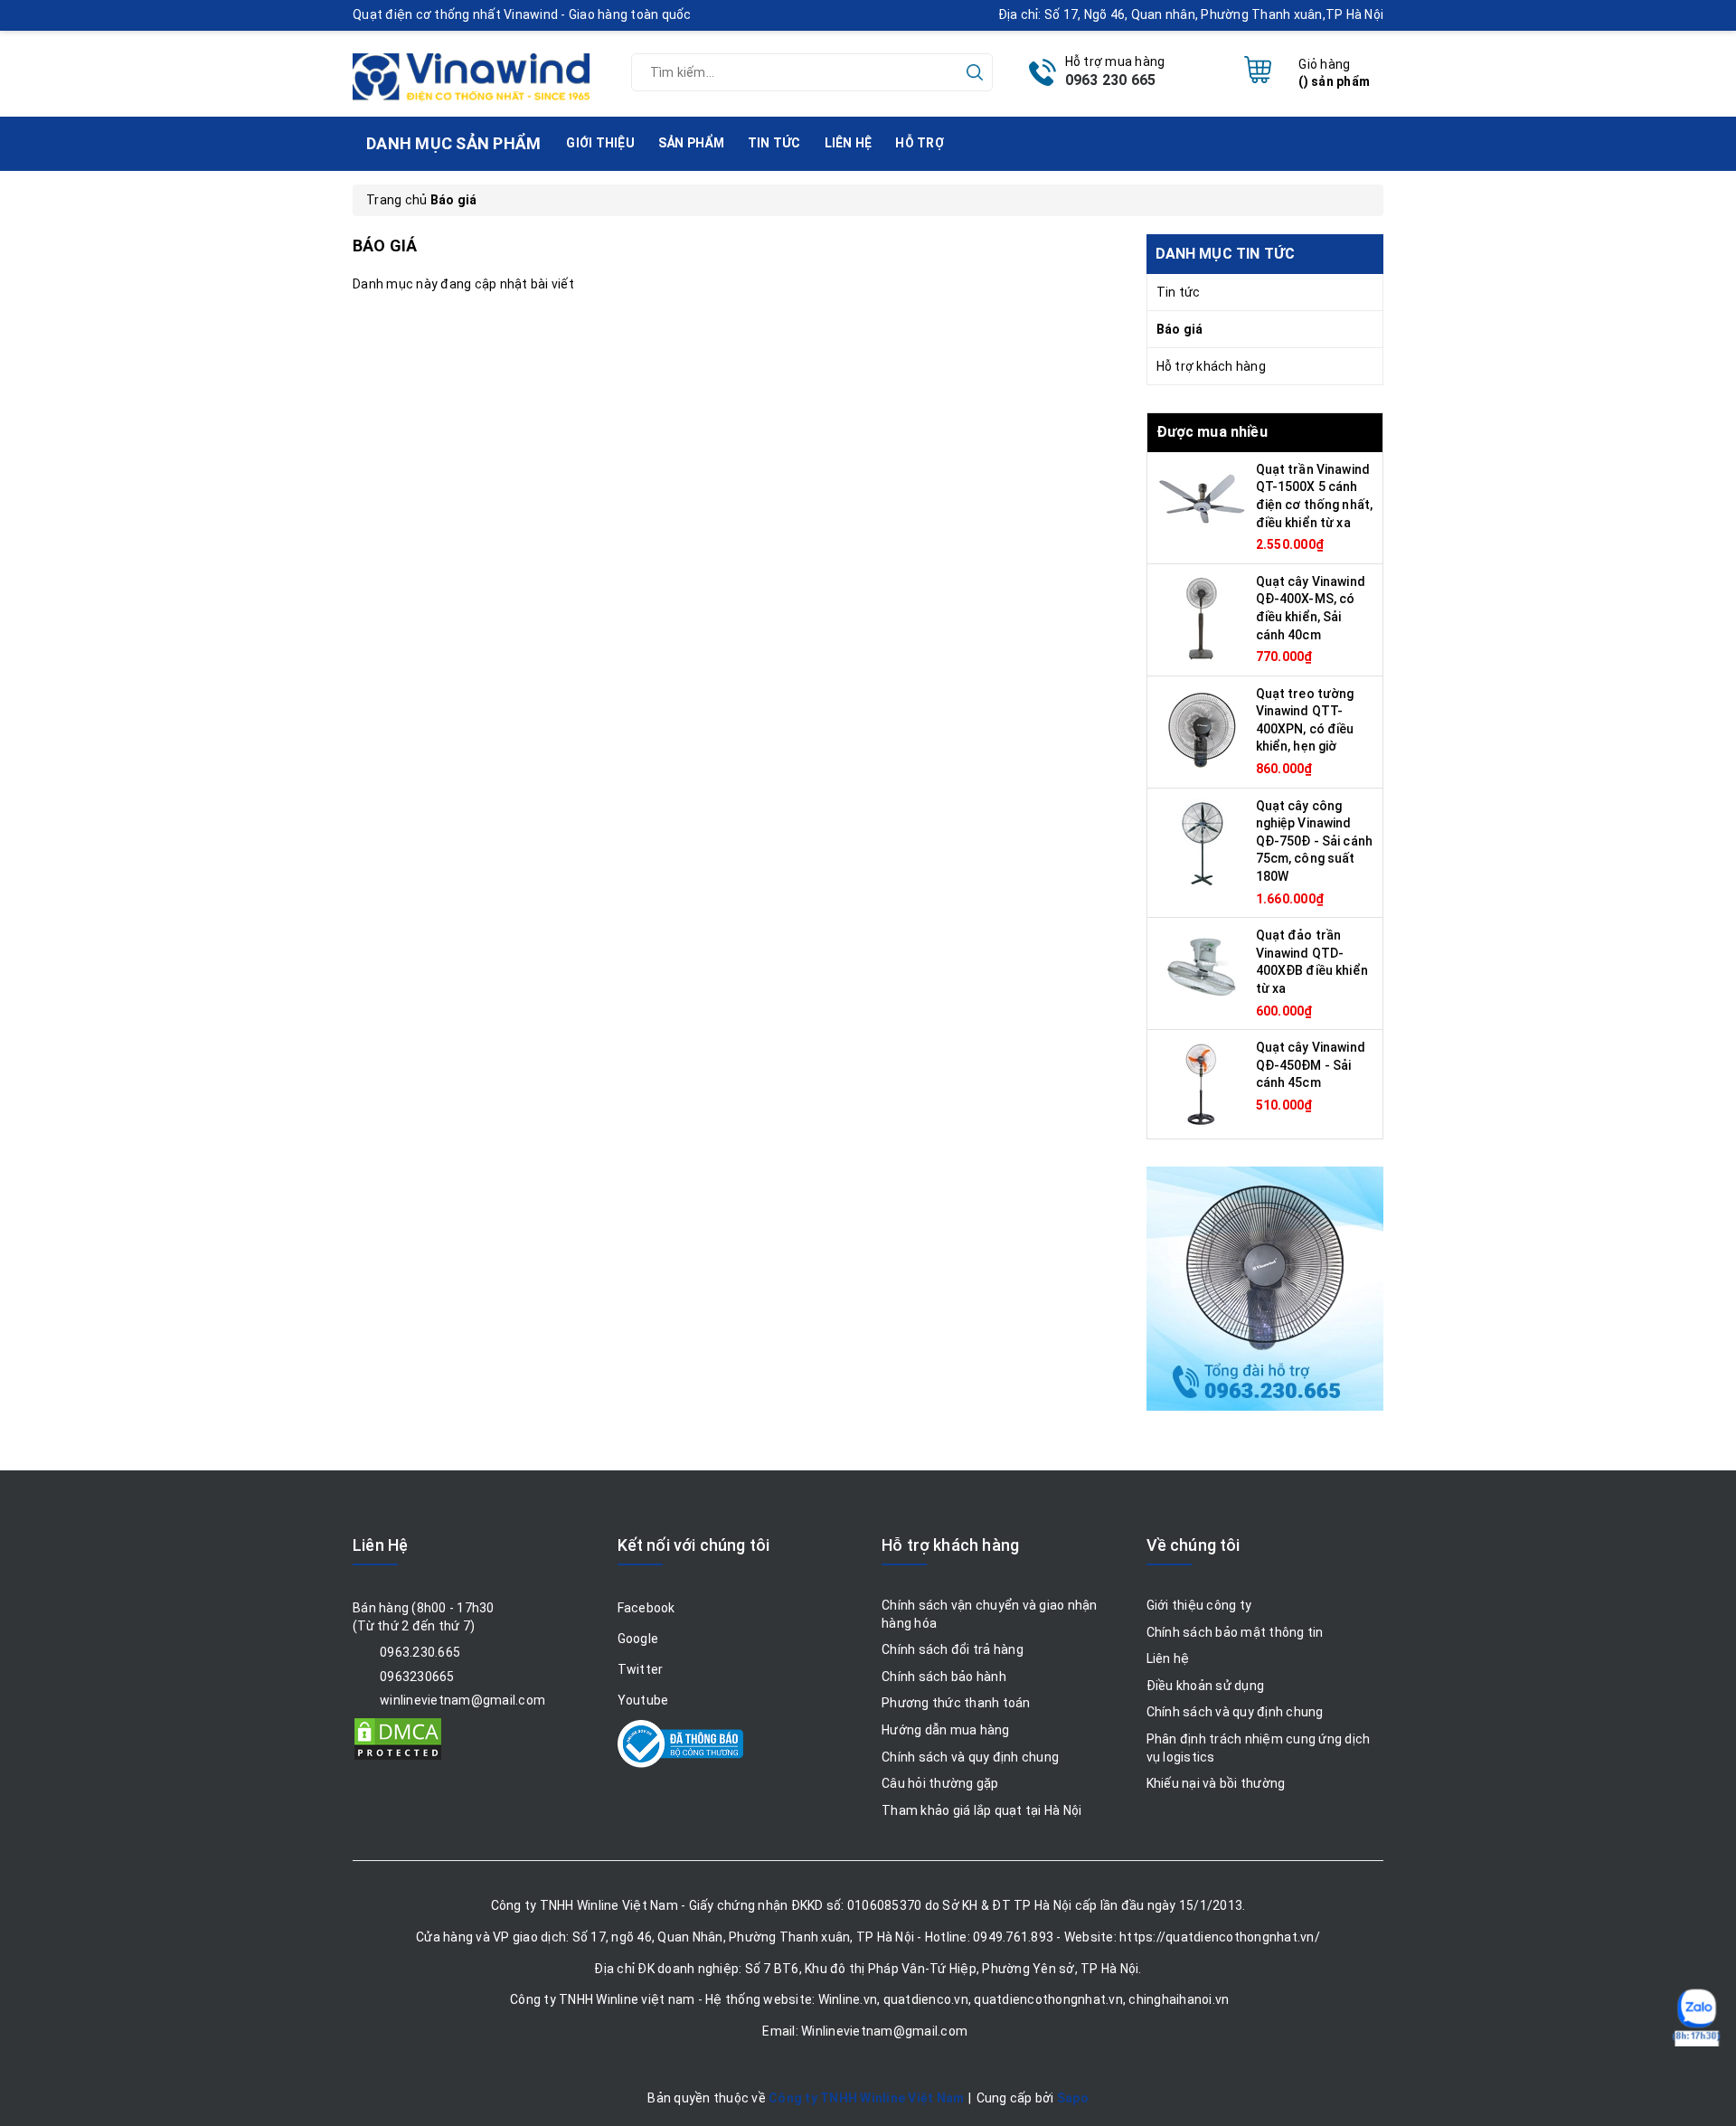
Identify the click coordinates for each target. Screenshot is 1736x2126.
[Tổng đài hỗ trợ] (1265, 1289)
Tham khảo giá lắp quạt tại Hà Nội (981, 1810)
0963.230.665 (420, 1652)
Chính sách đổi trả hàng (953, 1649)
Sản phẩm (691, 143)
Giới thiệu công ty (1199, 1605)
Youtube (643, 1700)
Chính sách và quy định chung (970, 1757)
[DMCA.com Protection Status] (398, 1738)
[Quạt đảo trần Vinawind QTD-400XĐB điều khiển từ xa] (1202, 971)
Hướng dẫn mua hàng (946, 1730)
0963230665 (417, 1677)
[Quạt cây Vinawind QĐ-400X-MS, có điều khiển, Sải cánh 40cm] (1202, 617)
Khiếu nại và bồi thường (1216, 1783)
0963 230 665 (1111, 80)
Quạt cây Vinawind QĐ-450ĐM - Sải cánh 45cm (1311, 1065)
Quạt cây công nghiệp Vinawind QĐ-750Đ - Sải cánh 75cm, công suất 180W (1315, 841)
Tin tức (774, 143)
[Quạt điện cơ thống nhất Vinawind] (471, 70)
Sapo (1073, 2098)
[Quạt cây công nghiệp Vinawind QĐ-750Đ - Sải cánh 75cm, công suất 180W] (1202, 841)
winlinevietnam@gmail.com (462, 1700)
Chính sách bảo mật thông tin (1235, 1632)
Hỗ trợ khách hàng (1211, 366)
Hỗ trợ (920, 143)
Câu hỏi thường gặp (940, 1783)
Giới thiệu (600, 143)
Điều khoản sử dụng (1206, 1686)
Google (638, 1639)
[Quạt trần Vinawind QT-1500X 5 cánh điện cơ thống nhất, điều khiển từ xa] (1202, 505)
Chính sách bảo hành (944, 1677)
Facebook (646, 1608)
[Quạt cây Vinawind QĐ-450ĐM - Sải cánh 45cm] (1202, 1083)
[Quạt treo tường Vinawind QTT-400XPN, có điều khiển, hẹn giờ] (1202, 729)
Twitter (641, 1669)
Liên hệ (849, 143)
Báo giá (1180, 329)
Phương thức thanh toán (956, 1703)
